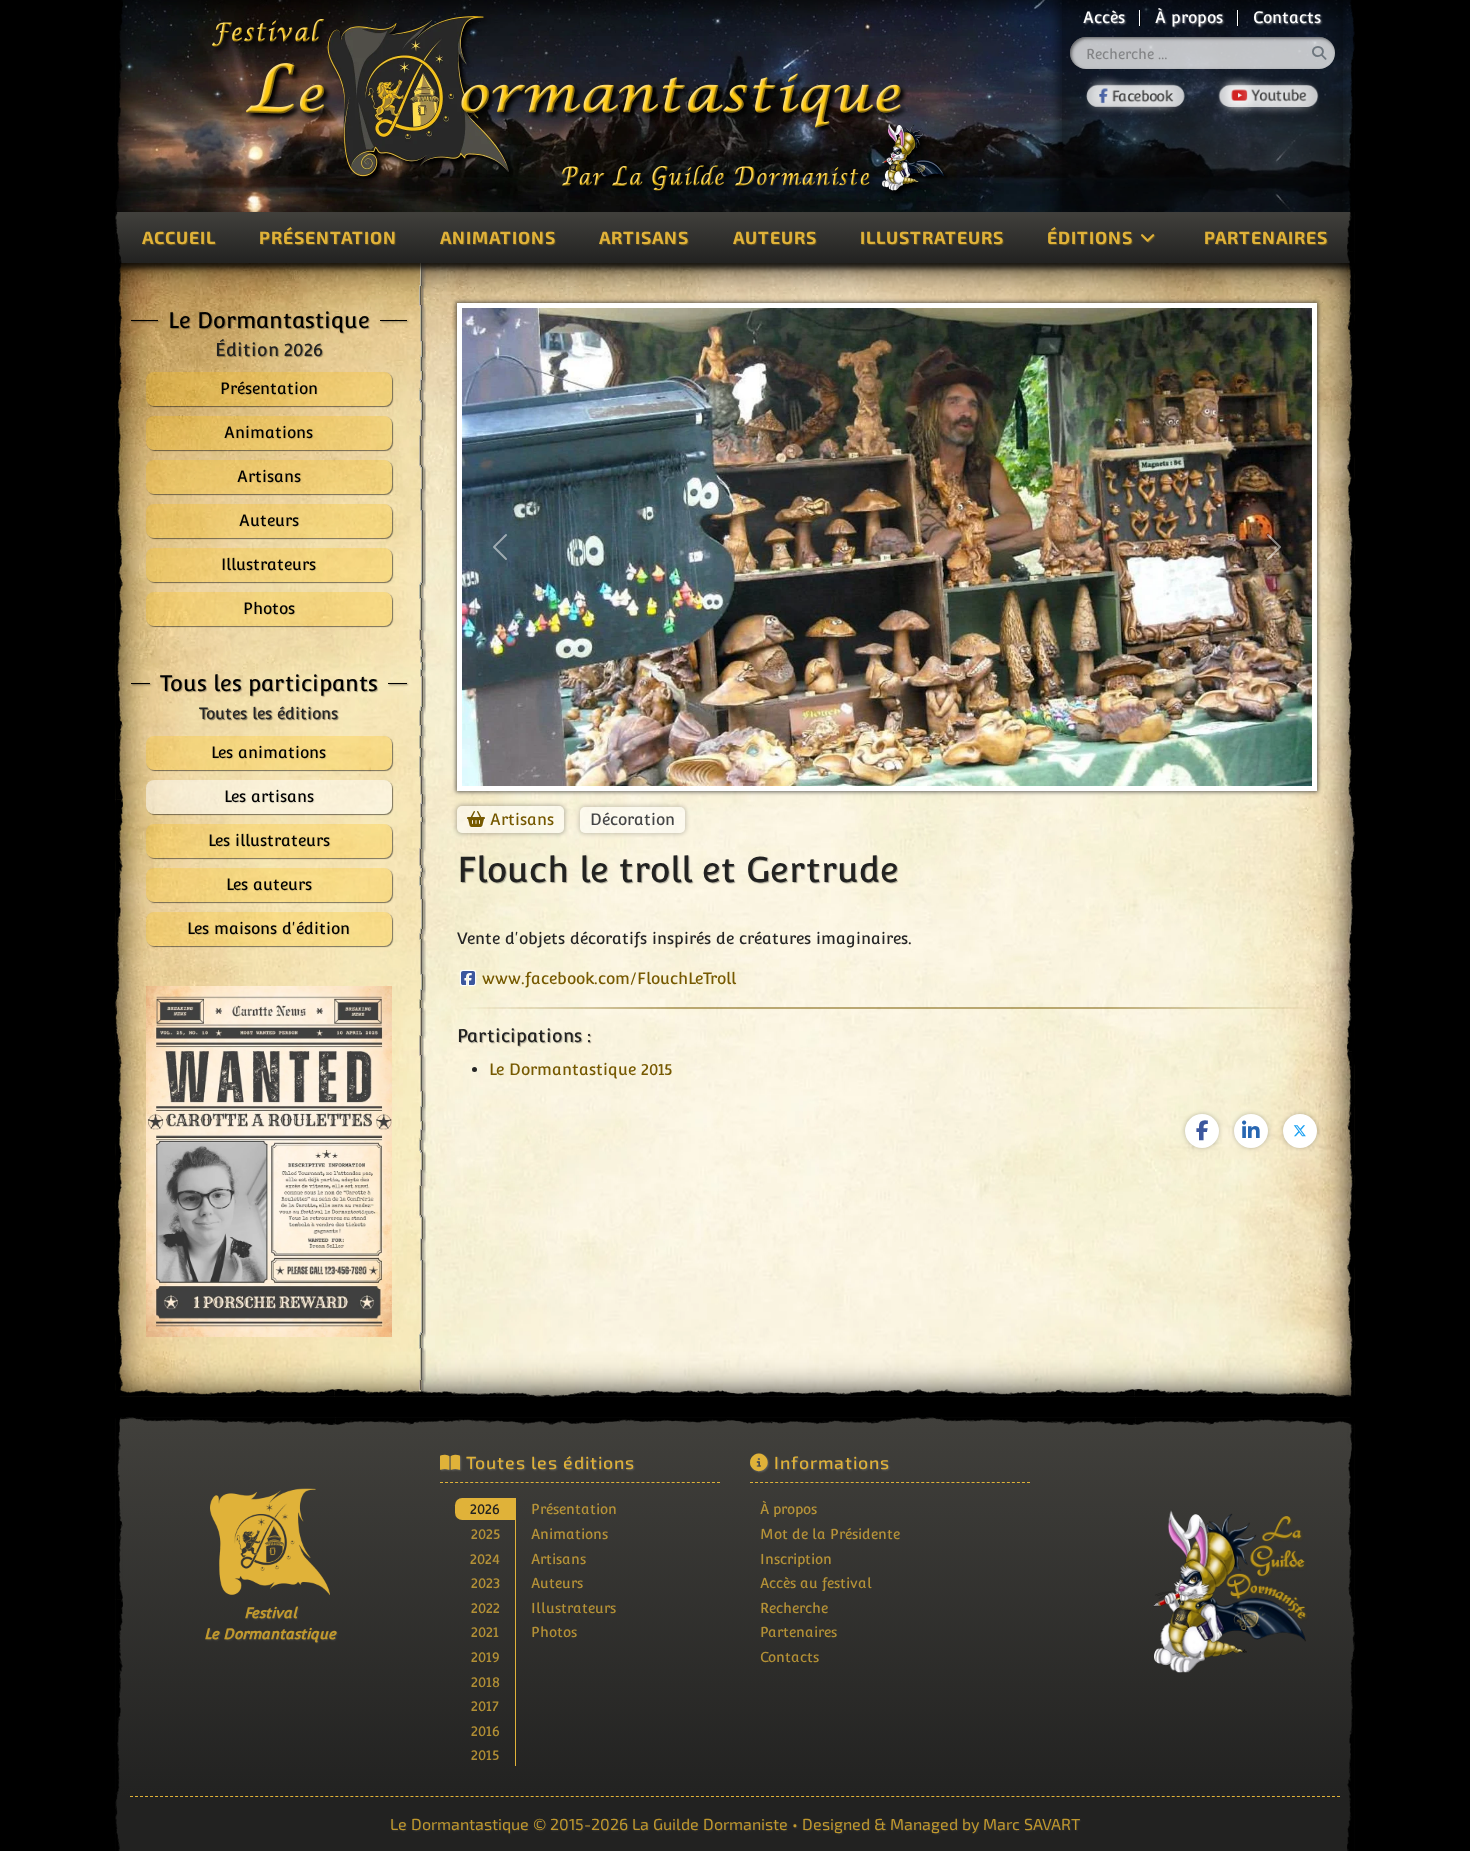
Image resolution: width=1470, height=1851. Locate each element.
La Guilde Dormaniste (710, 1823)
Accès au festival (816, 1582)
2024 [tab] (485, 1558)
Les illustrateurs (269, 840)
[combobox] (1203, 53)
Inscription (796, 1558)
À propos (1189, 17)
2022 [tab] (485, 1607)
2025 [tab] (485, 1533)
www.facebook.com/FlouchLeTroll (609, 978)
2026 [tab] (485, 1508)
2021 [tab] (485, 1631)
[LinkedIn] (1251, 1131)
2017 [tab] (485, 1705)
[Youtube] (1268, 96)
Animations (498, 237)
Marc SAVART (1031, 1823)
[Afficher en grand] (269, 1161)
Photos (554, 1631)
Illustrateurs (932, 237)
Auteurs (775, 237)
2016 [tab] (485, 1730)
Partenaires (1266, 237)
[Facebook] (1136, 96)
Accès (1104, 17)
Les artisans (269, 796)
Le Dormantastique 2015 (580, 1069)
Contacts (1287, 17)
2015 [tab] (485, 1754)
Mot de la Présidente (830, 1533)
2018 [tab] (485, 1681)
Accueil (179, 237)
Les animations (268, 752)
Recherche (794, 1607)
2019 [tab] (485, 1656)
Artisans (644, 237)
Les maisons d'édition (268, 928)
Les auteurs (269, 884)
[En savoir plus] (1200, 1578)
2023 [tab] (485, 1582)
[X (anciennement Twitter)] (1300, 1131)
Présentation (328, 237)
